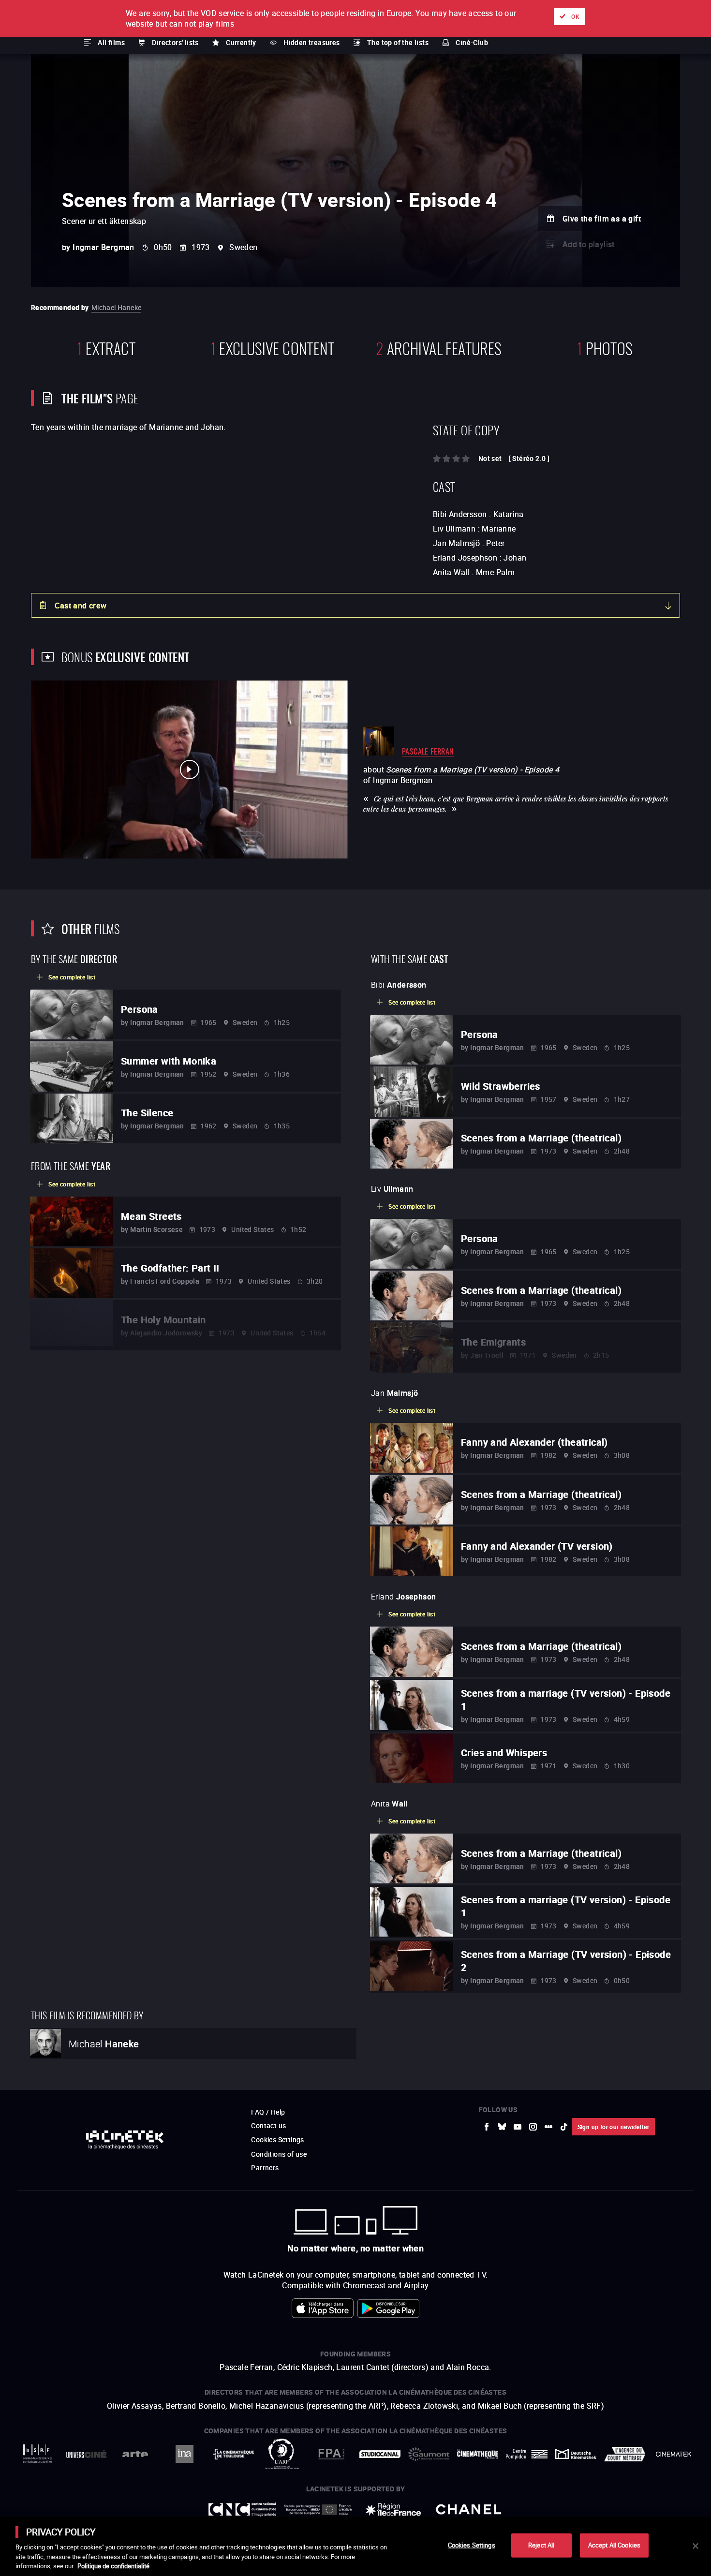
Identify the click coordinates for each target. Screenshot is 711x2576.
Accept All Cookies (614, 2545)
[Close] (696, 2546)
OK (575, 16)
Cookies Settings (472, 2545)
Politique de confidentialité (113, 2566)
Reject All (541, 2545)
